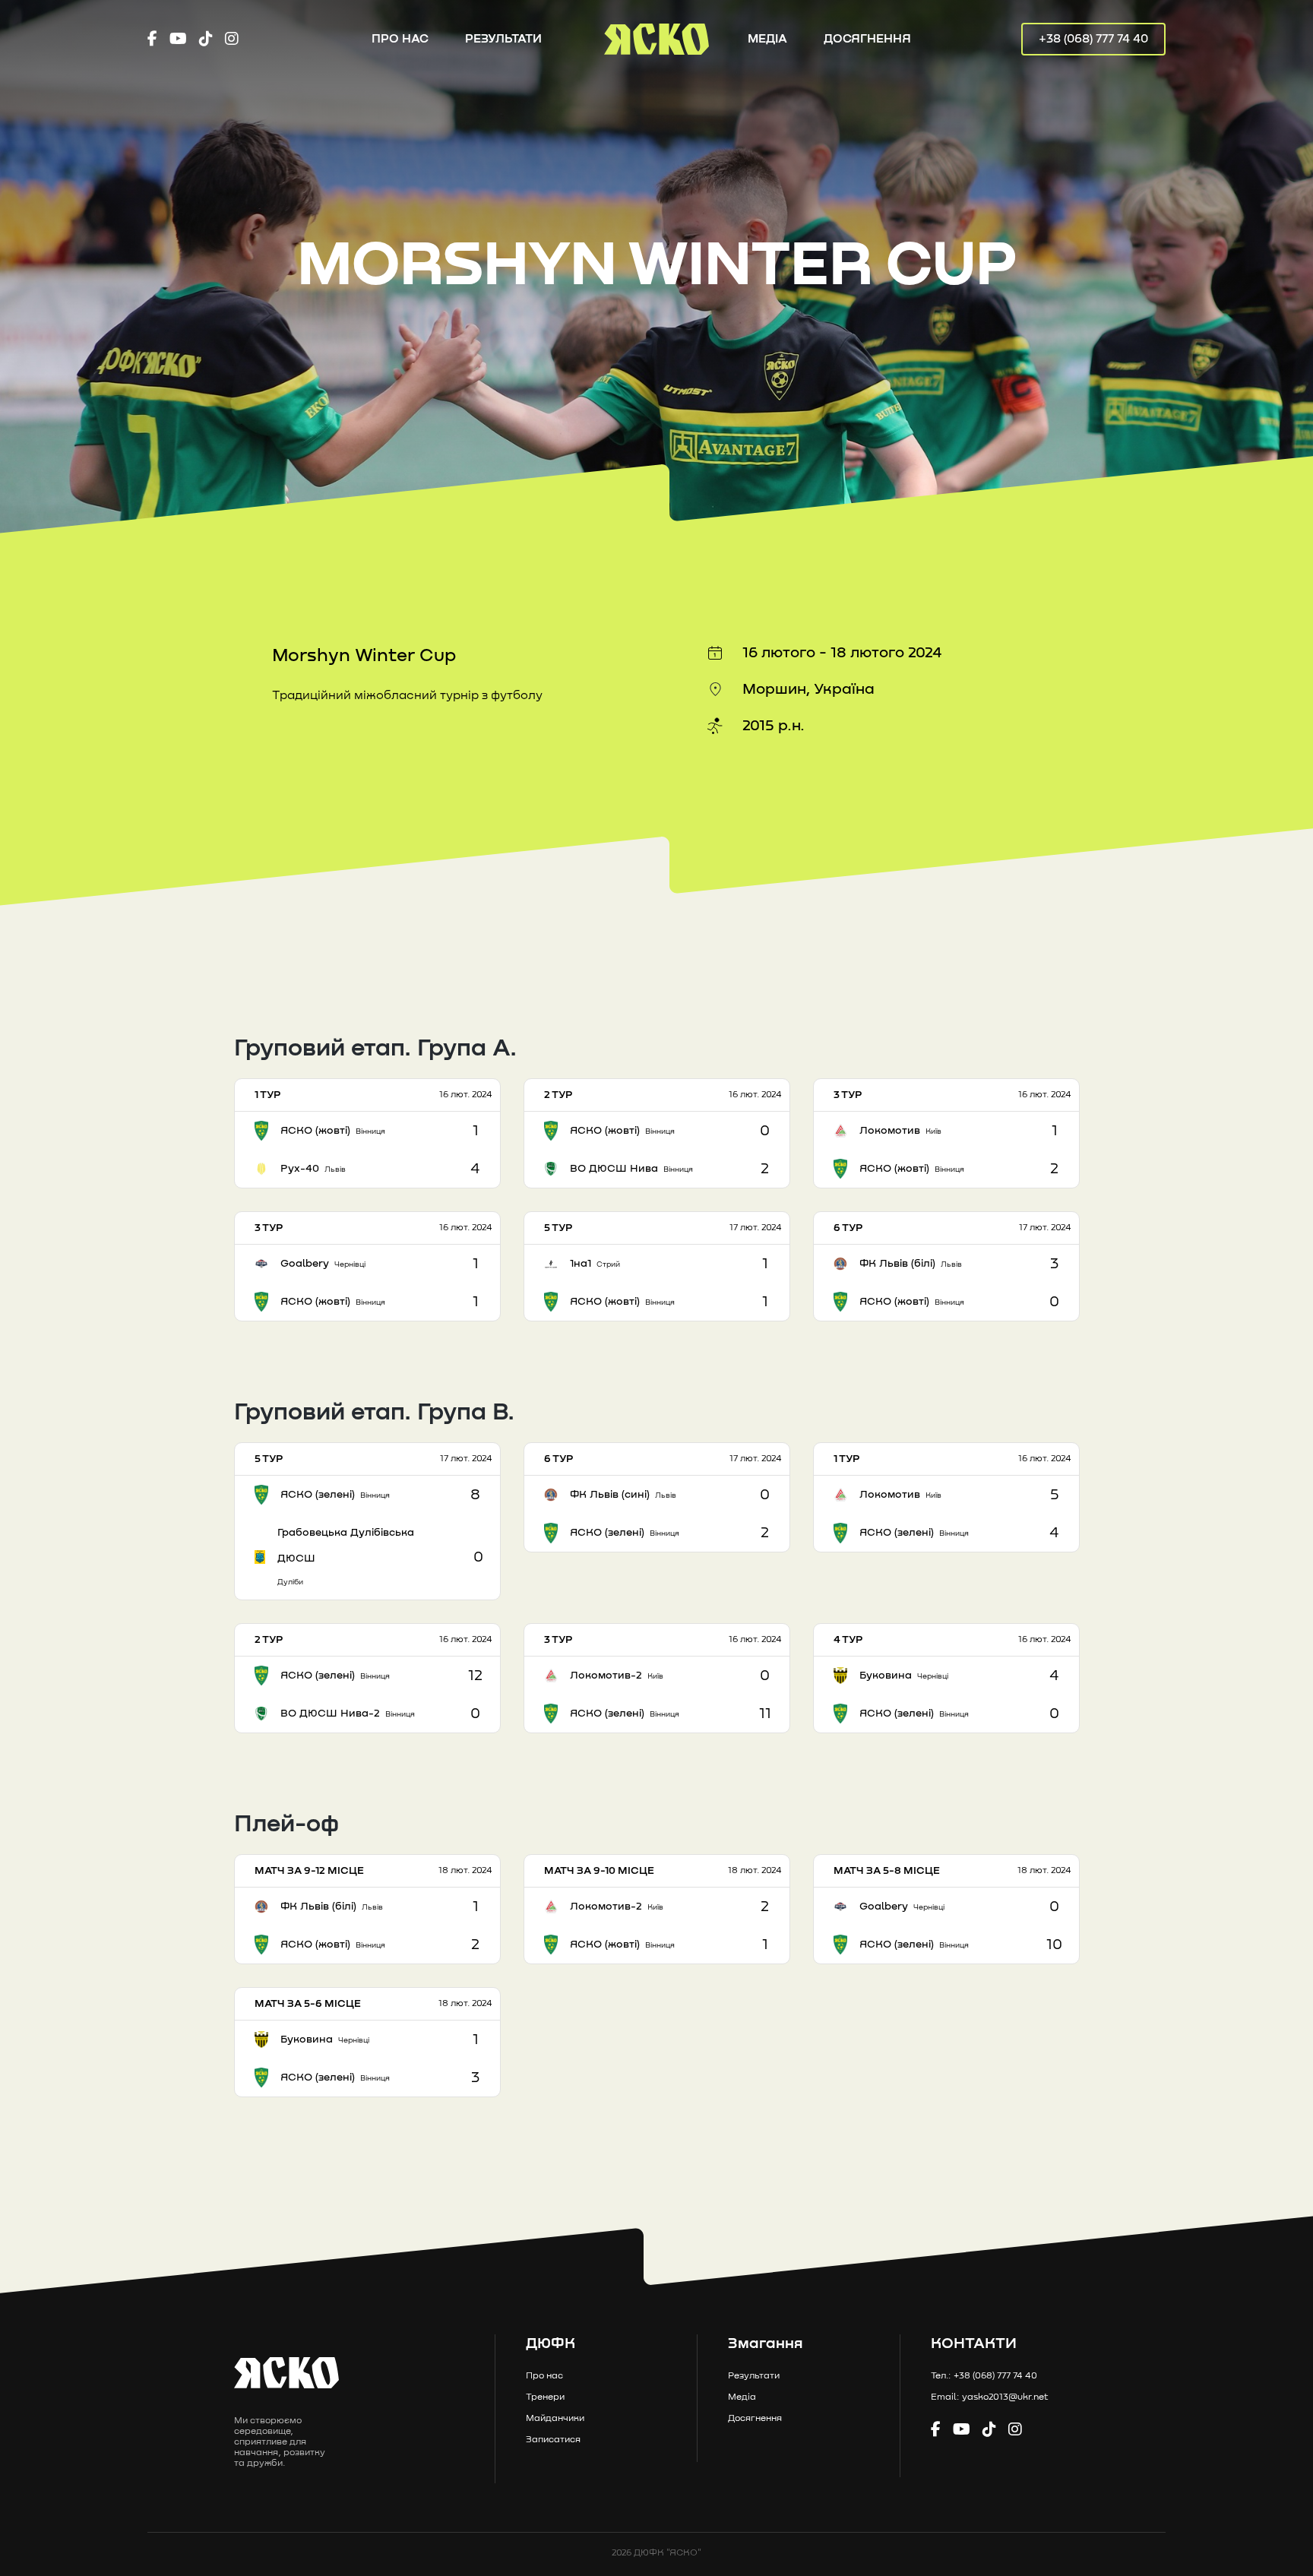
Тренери (545, 2397)
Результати (503, 39)
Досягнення (867, 39)
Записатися (553, 2440)
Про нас (400, 39)
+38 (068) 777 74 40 (1093, 39)
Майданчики (555, 2419)
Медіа (767, 39)
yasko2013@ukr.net (1005, 2397)
